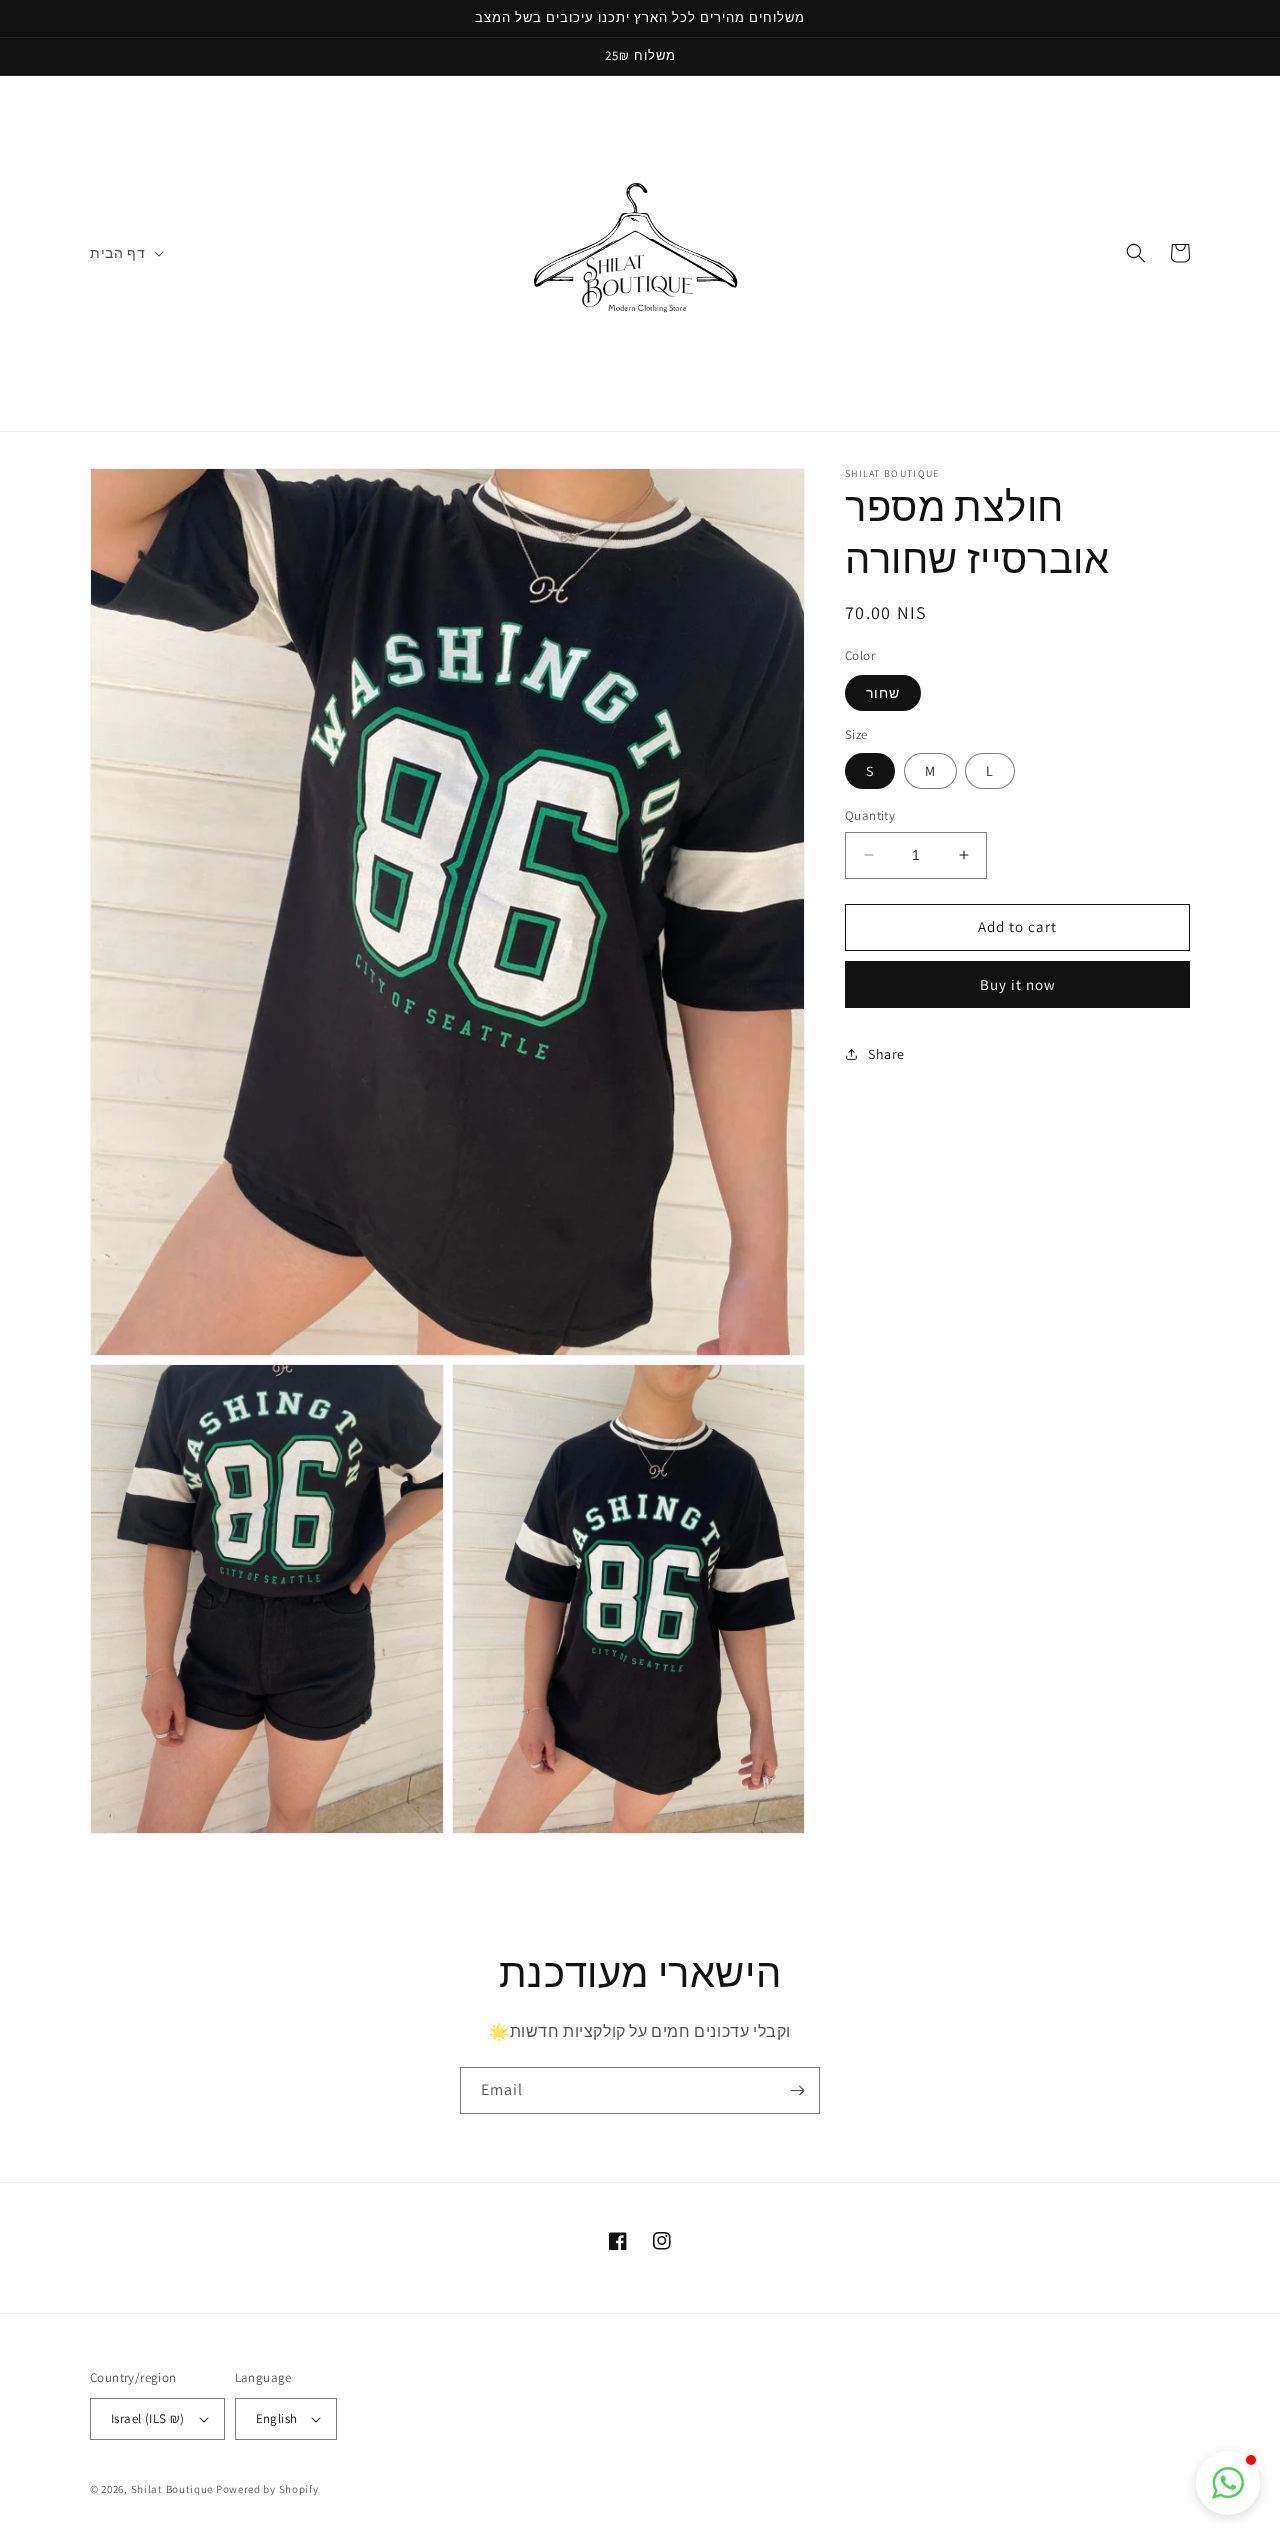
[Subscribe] (797, 2090)
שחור (883, 692)
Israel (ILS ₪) (148, 2418)
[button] (125, 253)
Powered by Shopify (267, 2489)
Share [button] (886, 1054)
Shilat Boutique (172, 2489)
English (277, 2418)
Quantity (870, 815)
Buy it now (1018, 983)
